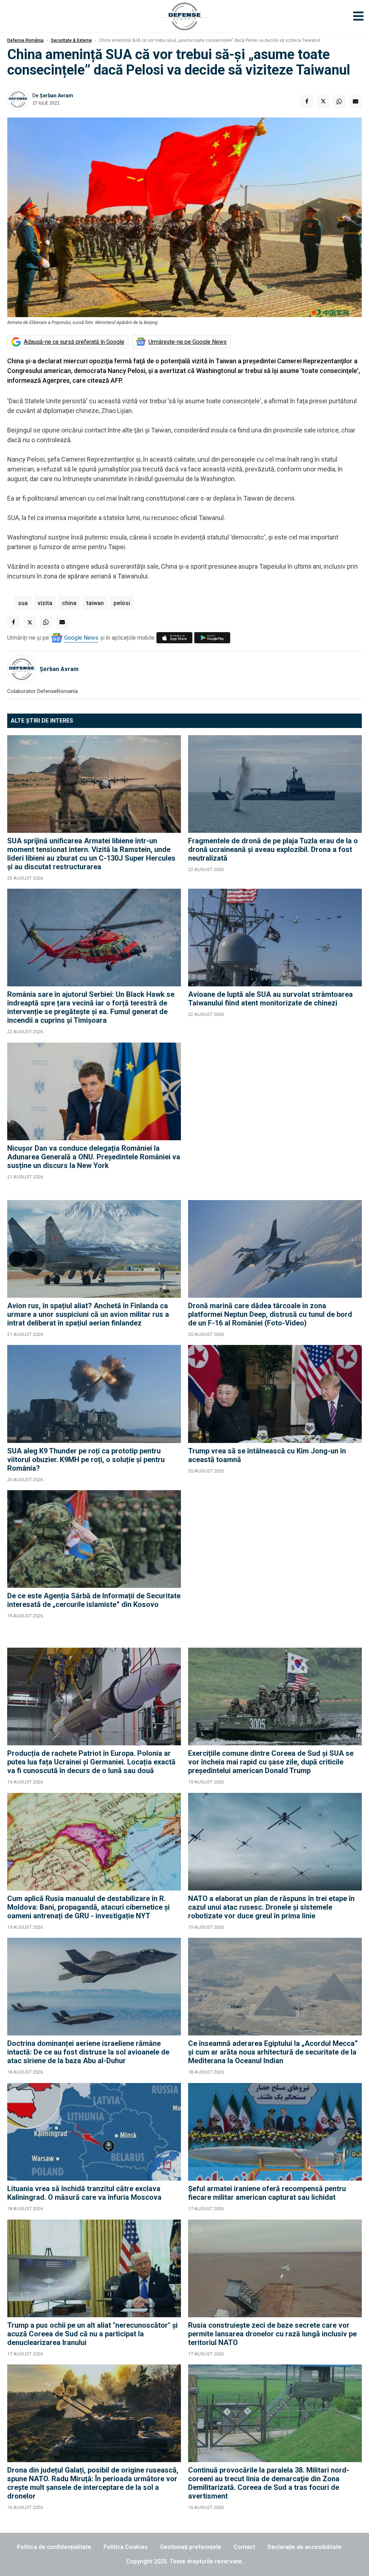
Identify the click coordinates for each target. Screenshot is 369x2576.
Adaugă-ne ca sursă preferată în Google (74, 342)
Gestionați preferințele (191, 2547)
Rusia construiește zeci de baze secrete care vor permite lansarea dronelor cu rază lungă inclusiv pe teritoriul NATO (272, 2334)
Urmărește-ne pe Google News (188, 342)
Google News (81, 638)
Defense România (25, 40)
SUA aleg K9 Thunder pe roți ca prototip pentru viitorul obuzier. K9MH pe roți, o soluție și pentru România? (86, 1460)
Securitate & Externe (71, 40)
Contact (244, 2547)
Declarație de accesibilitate (304, 2547)
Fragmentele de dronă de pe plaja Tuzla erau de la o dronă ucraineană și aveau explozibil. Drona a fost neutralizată (273, 849)
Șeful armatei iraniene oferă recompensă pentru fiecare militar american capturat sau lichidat (267, 2193)
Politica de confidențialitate (54, 2547)
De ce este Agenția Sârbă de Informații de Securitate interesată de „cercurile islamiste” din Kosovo (94, 1600)
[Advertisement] (275, 1118)
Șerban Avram (56, 96)
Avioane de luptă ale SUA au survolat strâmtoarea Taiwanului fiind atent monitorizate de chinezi (270, 999)
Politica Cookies (126, 2547)
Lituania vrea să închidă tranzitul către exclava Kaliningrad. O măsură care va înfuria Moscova (84, 2193)
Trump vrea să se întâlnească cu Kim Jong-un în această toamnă (267, 1455)
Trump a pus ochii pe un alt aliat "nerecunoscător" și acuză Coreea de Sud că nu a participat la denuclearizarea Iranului (92, 2334)
